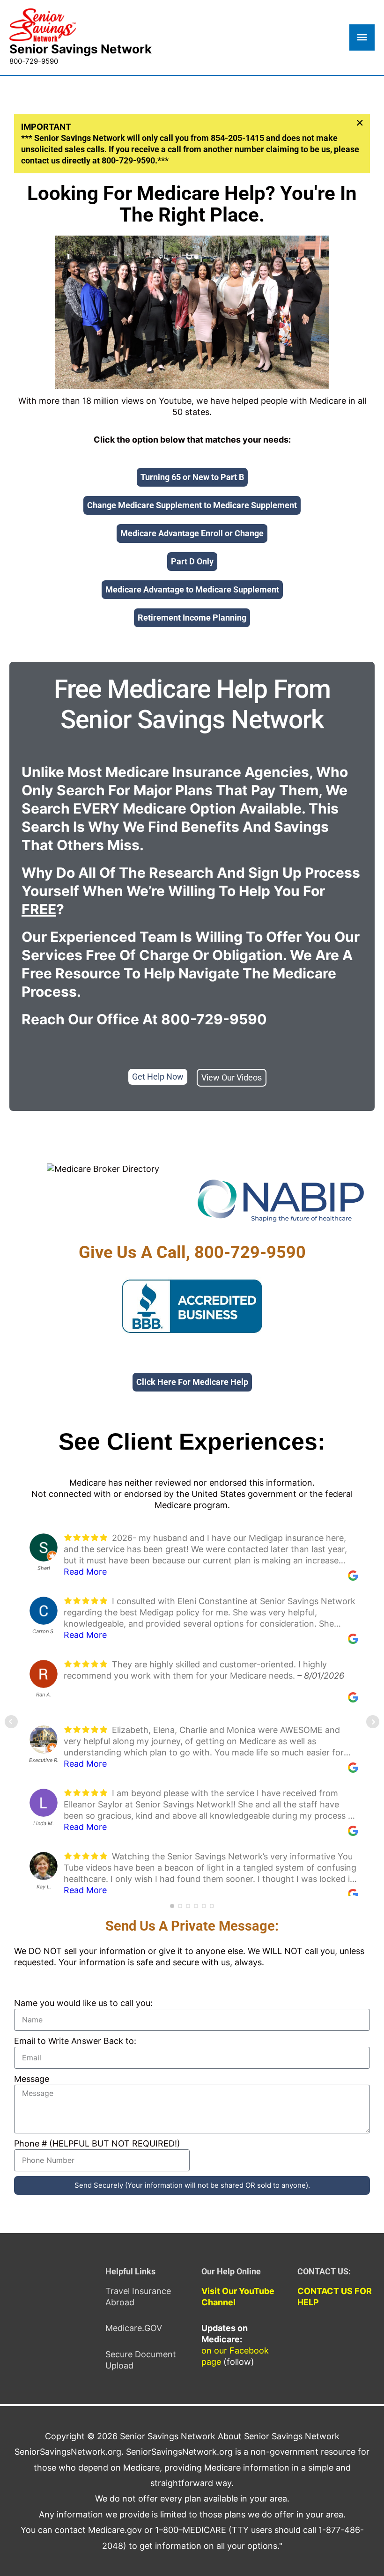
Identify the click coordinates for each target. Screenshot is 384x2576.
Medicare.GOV (134, 2328)
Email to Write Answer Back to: (75, 2041)
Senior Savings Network (81, 49)
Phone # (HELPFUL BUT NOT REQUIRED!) (97, 2143)
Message (32, 2079)
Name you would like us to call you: (83, 2003)
